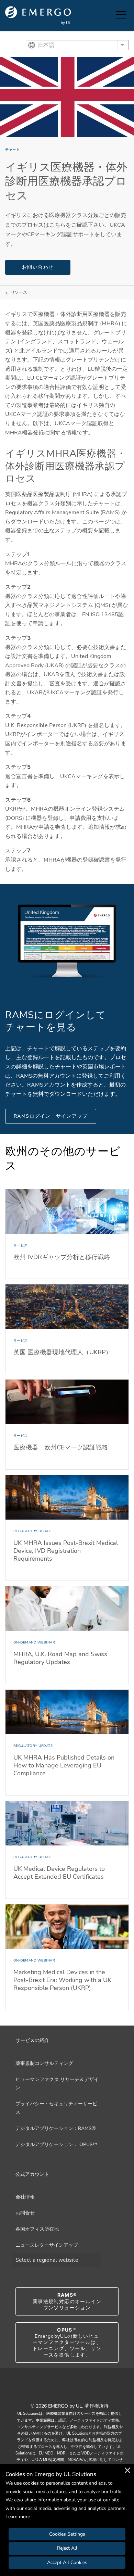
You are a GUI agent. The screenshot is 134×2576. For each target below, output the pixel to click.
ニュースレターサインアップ (47, 2245)
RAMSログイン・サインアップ (51, 1116)
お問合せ (25, 2213)
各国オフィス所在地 (37, 2229)
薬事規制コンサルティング (44, 2063)
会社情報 (25, 2197)
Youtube (58, 2391)
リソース (19, 292)
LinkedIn (76, 2391)
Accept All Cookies (67, 2562)
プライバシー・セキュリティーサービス (56, 2108)
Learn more (18, 2517)
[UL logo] (38, 16)
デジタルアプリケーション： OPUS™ (56, 2144)
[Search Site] (109, 15)
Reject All (67, 2548)
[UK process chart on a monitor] (67, 940)
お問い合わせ (38, 267)
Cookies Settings (67, 2534)
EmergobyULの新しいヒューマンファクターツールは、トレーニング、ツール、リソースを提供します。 (67, 2343)
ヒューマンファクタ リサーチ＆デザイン (57, 2084)
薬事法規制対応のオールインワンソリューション (67, 2301)
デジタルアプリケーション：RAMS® (55, 2128)
